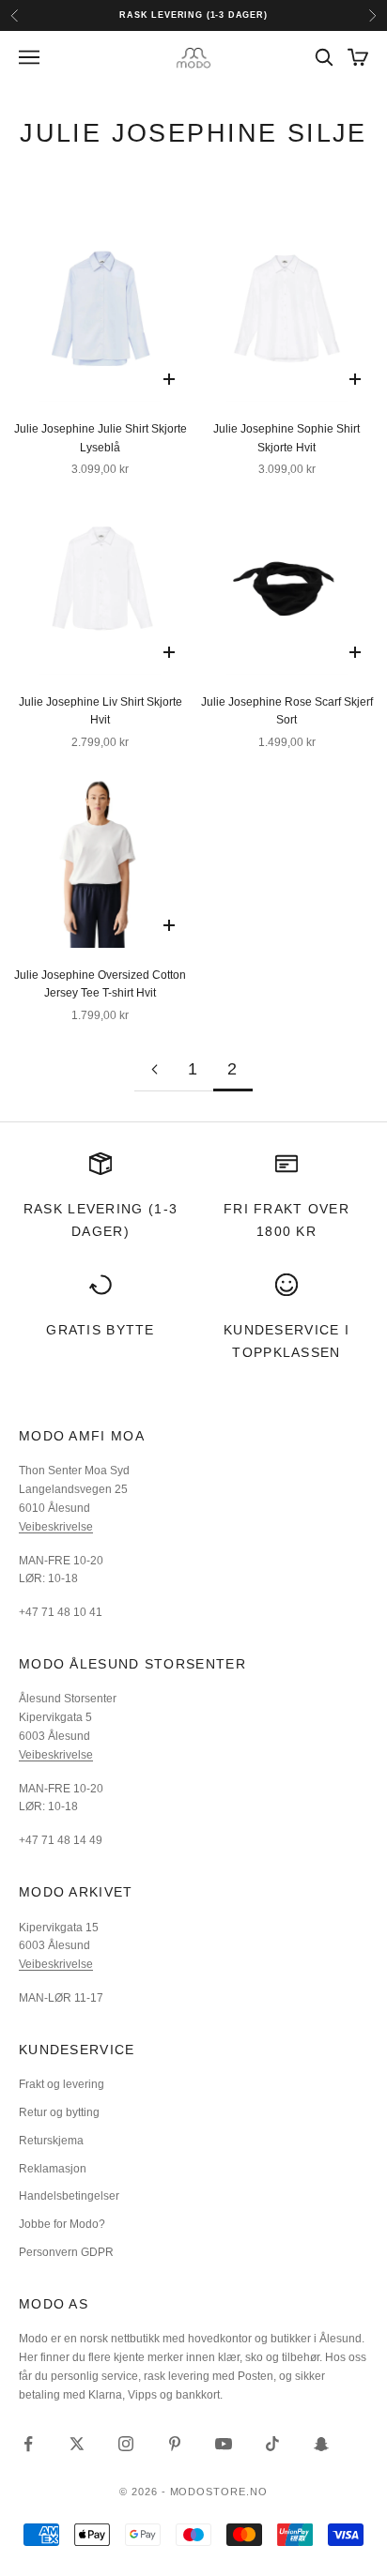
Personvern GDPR (66, 2252)
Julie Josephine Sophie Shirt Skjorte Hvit (286, 438)
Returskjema (51, 2141)
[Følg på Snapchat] (321, 2444)
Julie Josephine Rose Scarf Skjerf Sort (287, 711)
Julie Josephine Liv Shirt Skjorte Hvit (101, 711)
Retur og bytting (59, 2112)
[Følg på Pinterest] (175, 2444)
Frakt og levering (62, 2084)
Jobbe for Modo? (62, 2224)
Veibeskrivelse (56, 1527)
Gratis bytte (101, 1330)
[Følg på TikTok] (272, 2444)
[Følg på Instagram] (126, 2444)
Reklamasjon (53, 2169)
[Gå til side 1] (154, 1069)
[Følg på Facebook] (28, 2444)
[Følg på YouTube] (224, 2444)
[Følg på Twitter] (77, 2444)
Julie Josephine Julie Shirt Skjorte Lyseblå (101, 438)
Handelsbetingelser (69, 2196)
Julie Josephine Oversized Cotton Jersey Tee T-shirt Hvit (100, 984)
